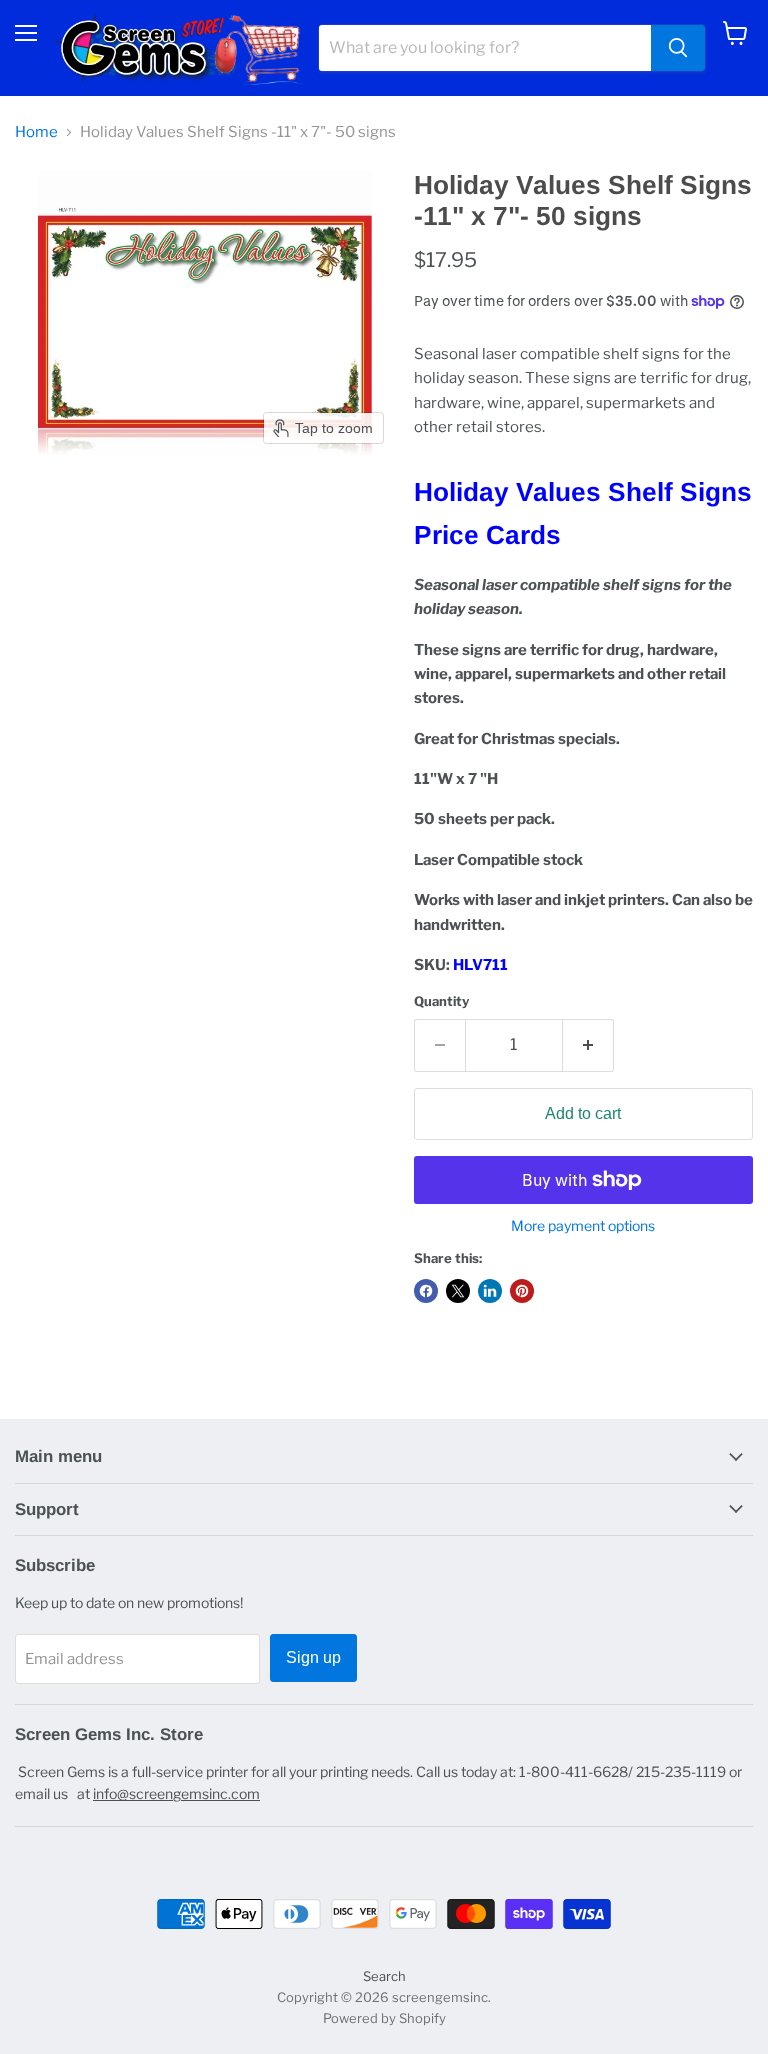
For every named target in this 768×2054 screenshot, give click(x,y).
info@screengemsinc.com (176, 1793)
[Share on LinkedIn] (490, 1291)
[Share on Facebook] (426, 1291)
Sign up (313, 1657)
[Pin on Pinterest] (522, 1291)
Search (384, 1976)
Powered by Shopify (384, 2018)
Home (36, 132)
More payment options (583, 1226)
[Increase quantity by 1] (588, 1045)
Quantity (441, 1001)
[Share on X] (458, 1291)
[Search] (678, 48)
